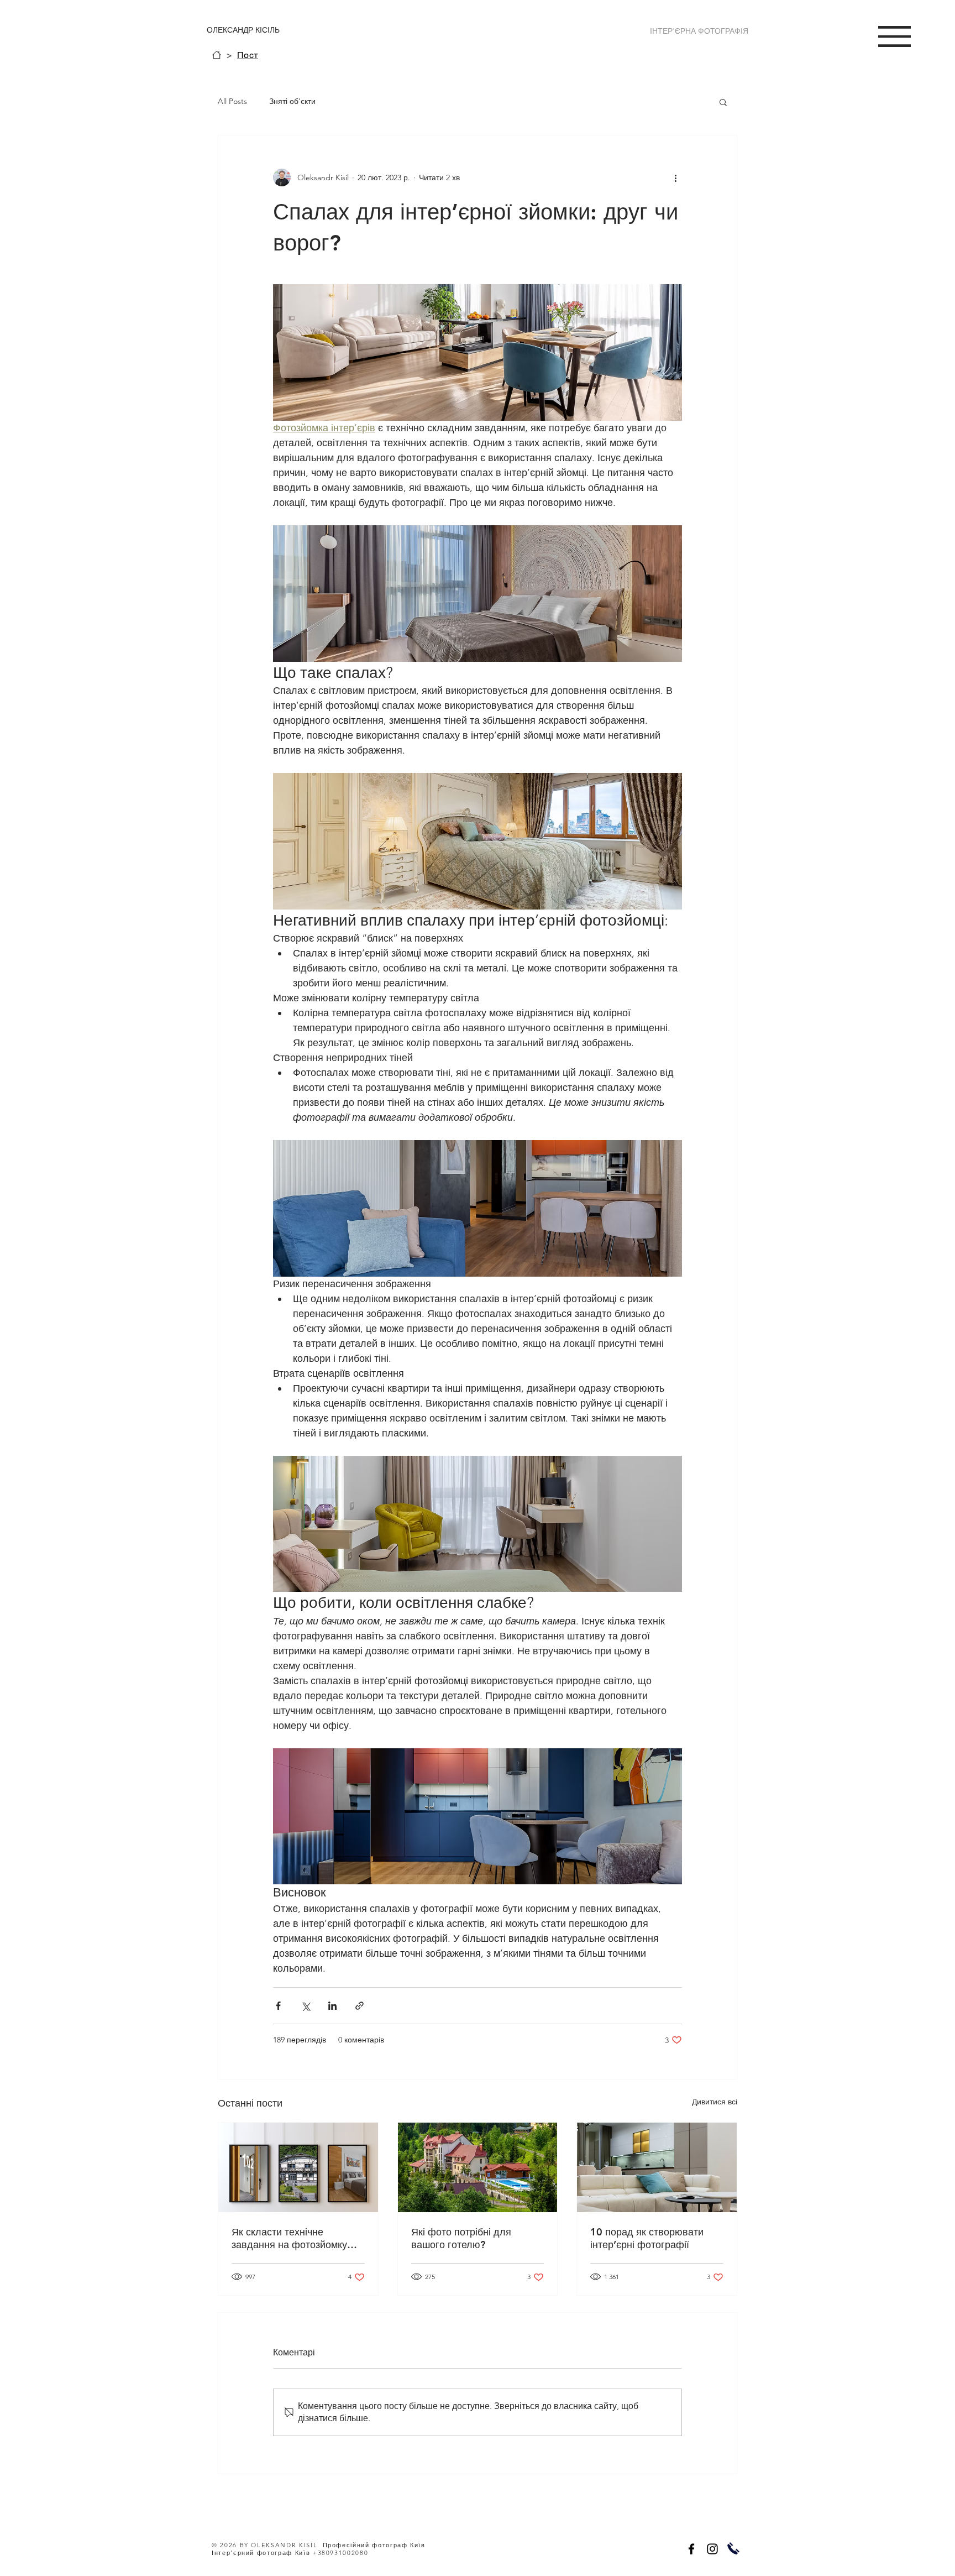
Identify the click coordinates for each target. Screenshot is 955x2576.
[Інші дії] (675, 177)
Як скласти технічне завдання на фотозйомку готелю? (289, 2238)
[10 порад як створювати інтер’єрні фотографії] (657, 2167)
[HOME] (217, 55)
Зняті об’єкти (292, 101)
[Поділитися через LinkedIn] (332, 2006)
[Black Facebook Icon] (691, 2549)
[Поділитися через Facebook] (278, 2006)
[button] (894, 36)
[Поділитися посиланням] (360, 2006)
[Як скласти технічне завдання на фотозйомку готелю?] (298, 2167)
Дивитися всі (715, 2102)
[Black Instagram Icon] (712, 2549)
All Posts (232, 101)
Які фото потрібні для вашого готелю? (461, 2238)
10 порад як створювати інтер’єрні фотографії (647, 2238)
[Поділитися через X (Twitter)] (305, 2006)
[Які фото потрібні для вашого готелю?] (478, 2167)
